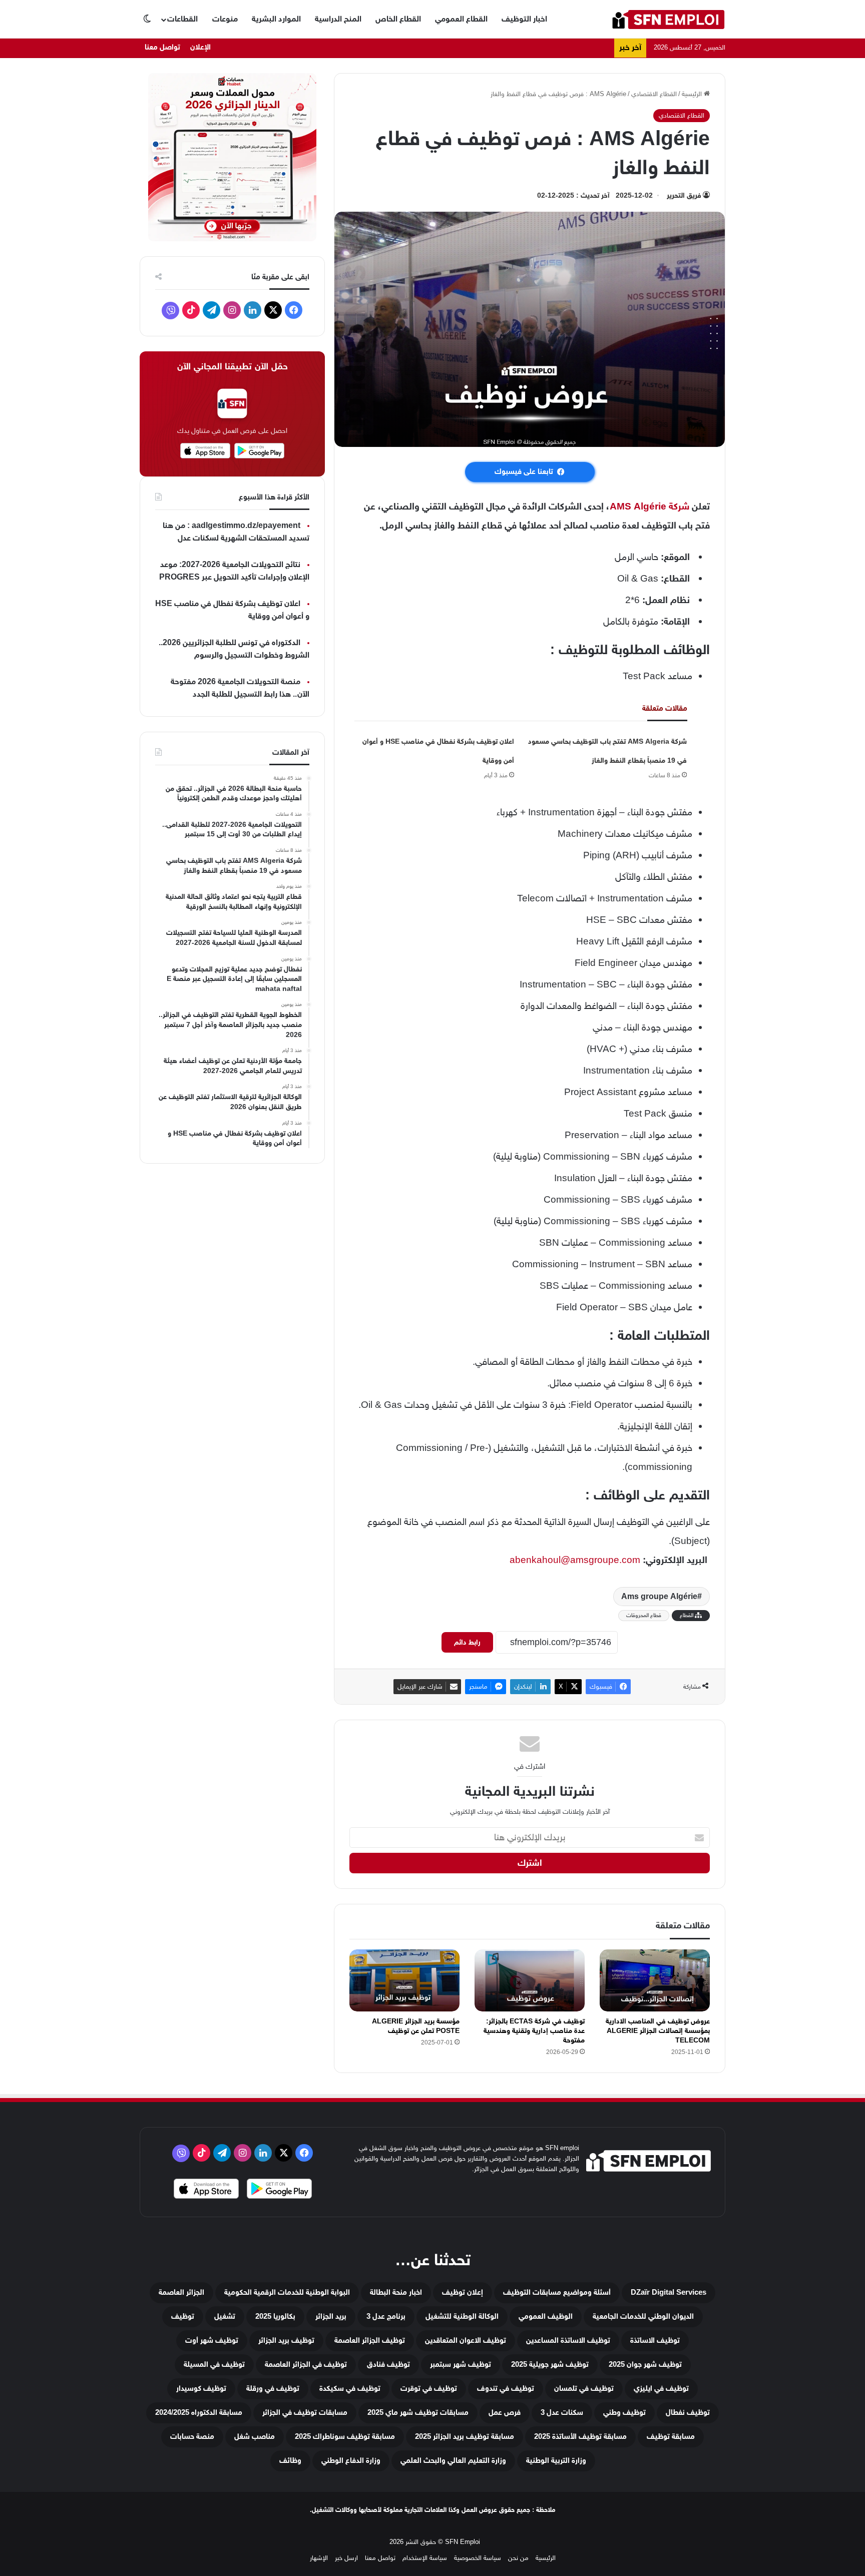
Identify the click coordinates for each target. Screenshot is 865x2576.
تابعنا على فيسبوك (524, 472)
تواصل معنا (162, 47)
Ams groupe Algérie (659, 1597)
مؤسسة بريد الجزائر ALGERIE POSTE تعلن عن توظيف (416, 2026)
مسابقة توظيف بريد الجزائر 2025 (465, 2437)
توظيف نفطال (688, 2413)
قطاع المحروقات (644, 1615)
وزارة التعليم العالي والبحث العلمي (453, 2461)
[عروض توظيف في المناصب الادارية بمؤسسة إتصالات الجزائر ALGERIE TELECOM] (655, 1980)
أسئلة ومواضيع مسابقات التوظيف (557, 2292)
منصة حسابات (192, 2437)
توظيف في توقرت (429, 2389)
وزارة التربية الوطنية (556, 2461)
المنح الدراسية (338, 19)
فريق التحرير (684, 195)
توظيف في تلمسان (584, 2389)
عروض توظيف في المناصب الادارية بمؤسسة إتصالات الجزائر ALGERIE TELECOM (658, 2031)
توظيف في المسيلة (214, 2365)
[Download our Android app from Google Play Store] (279, 2190)
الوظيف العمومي (546, 2316)
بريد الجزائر (331, 2316)
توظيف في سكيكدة (350, 2389)
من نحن (518, 2558)
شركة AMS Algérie (650, 506)
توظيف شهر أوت (212, 2341)
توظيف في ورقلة (273, 2389)
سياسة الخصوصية (478, 2558)
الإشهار (319, 2558)
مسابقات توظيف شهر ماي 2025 (418, 2413)
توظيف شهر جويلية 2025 (550, 2365)
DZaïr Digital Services (669, 2292)
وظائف (290, 2461)
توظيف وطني (624, 2413)
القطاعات (182, 19)
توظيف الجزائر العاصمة (370, 2341)
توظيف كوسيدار (201, 2389)
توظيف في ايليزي (661, 2389)
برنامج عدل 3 (386, 2316)
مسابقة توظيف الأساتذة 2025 (580, 2437)
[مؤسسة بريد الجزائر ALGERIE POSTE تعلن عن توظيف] (404, 1980)
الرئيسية (693, 94)
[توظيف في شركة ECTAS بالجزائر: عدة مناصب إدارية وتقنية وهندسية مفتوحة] (530, 1980)
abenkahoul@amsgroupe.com (575, 1560)
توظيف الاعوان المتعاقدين (466, 2341)
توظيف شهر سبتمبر (461, 2365)
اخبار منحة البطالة (396, 2292)
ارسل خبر (346, 2558)
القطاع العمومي (461, 19)
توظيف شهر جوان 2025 (645, 2365)
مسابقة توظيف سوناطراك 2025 (345, 2437)
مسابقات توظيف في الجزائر (305, 2413)
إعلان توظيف (463, 2292)
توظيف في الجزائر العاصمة (306, 2365)
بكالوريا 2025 (275, 2316)
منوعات (225, 19)
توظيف (183, 2316)
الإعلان (200, 47)
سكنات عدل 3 (562, 2413)
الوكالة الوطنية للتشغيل (462, 2316)
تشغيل (225, 2316)
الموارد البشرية (276, 19)
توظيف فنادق (388, 2365)
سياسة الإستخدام (425, 2558)
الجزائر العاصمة (181, 2292)
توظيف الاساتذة (655, 2341)
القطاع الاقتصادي (654, 94)
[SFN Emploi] (668, 19)
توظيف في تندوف (506, 2389)
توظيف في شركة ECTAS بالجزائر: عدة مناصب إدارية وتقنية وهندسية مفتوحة (534, 2031)
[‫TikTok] (191, 310)
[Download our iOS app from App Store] (206, 2190)
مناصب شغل (255, 2437)
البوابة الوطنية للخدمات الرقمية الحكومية (287, 2292)
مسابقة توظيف (671, 2437)
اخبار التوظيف (524, 19)
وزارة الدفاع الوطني (351, 2461)
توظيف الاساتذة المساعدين (568, 2341)
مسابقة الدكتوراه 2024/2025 (199, 2413)
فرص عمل (505, 2413)
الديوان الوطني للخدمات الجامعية (643, 2316)
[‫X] (273, 310)
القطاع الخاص (398, 19)
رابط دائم (467, 1642)
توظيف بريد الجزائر (286, 2341)
